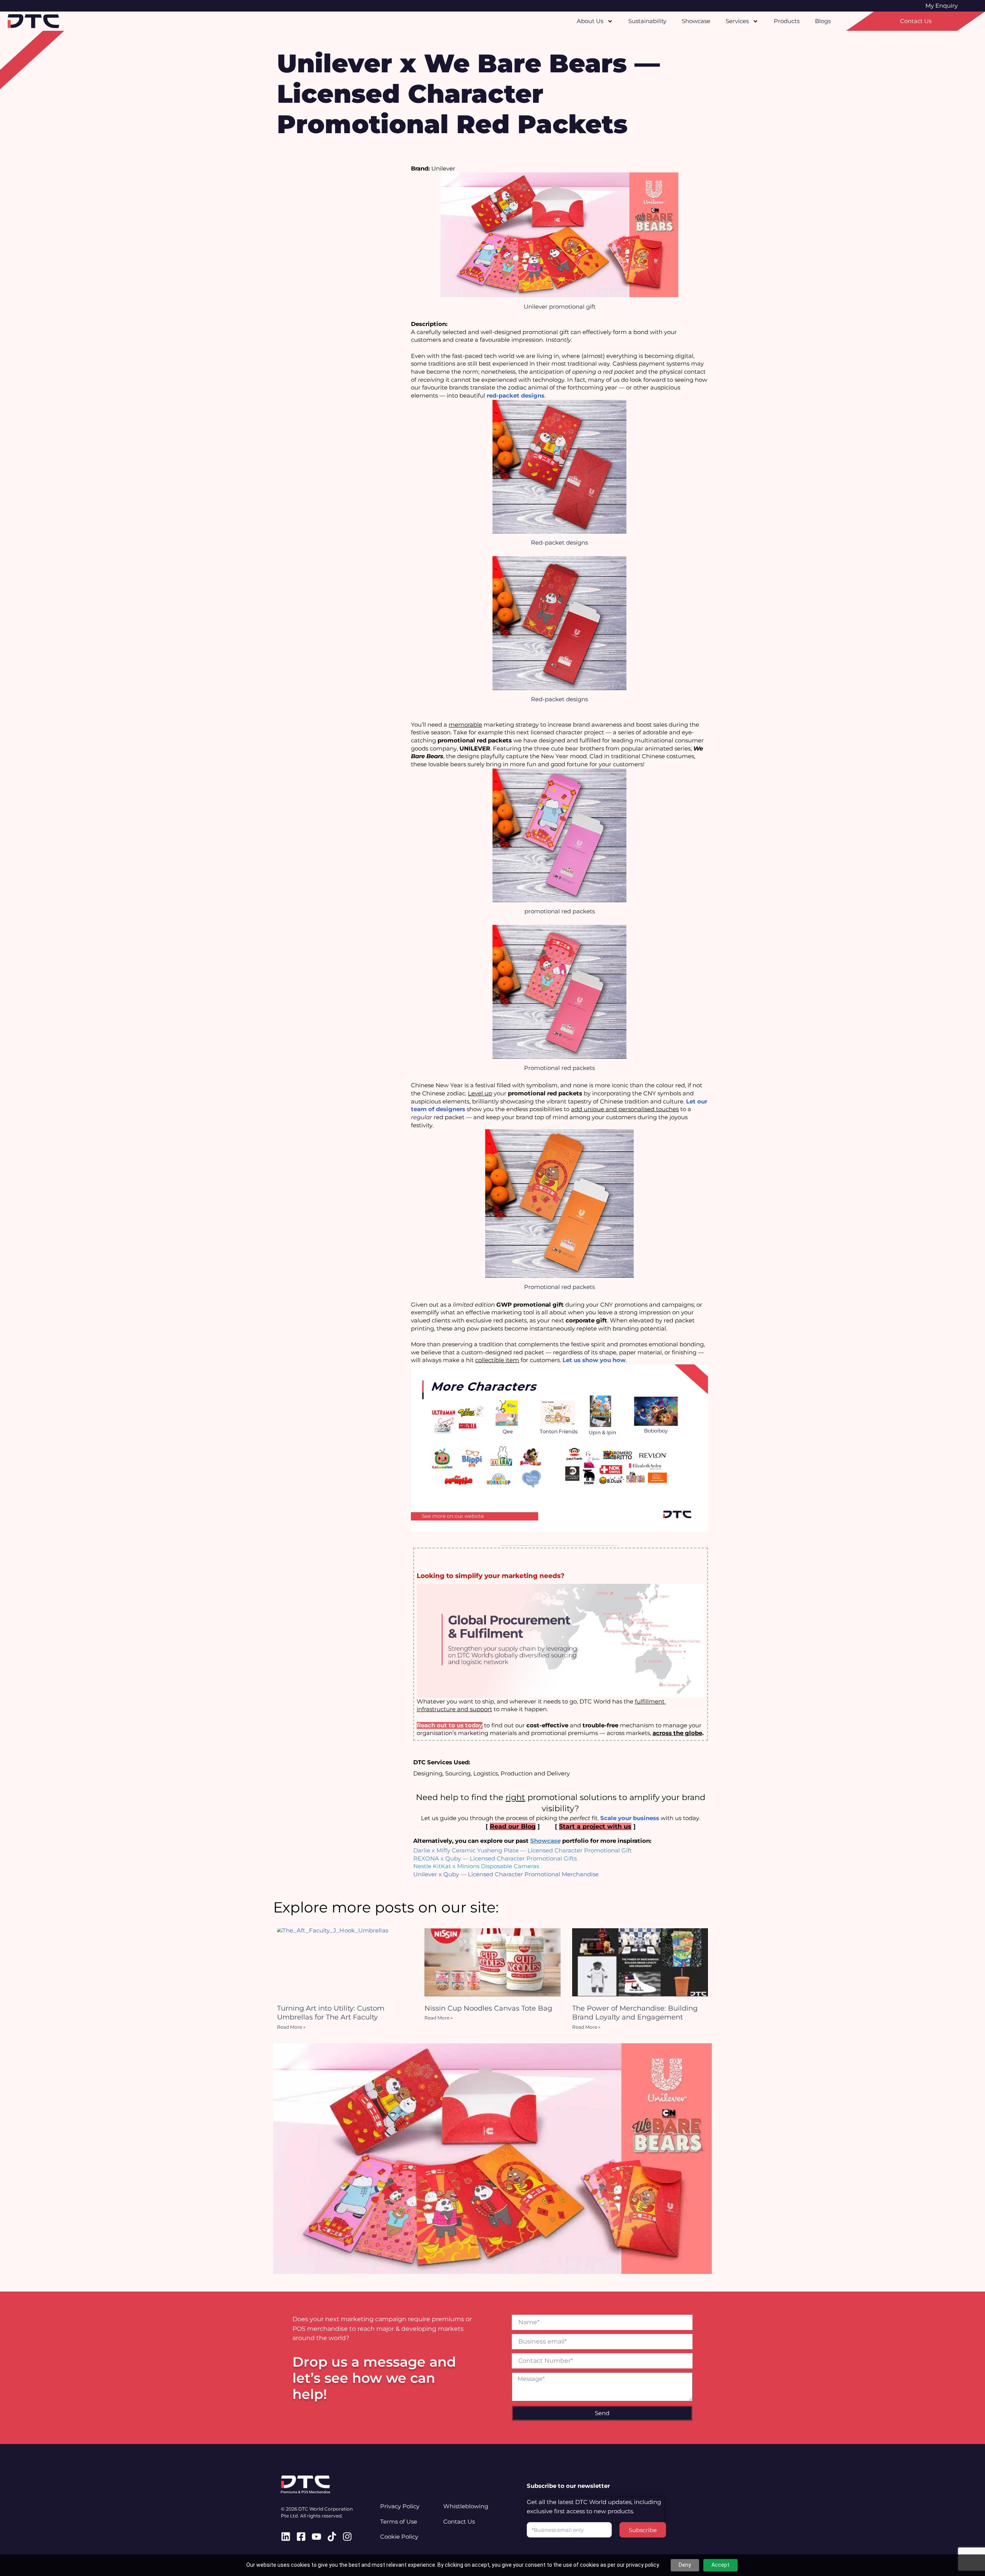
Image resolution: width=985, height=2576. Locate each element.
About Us (590, 21)
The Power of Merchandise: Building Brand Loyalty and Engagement (635, 2013)
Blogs (823, 21)
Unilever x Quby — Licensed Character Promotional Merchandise (506, 1874)
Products (787, 21)
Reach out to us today (450, 1725)
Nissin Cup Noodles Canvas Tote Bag (488, 2008)
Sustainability (647, 21)
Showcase (696, 21)
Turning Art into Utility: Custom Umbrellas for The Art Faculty (331, 2013)
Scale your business (630, 1818)
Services (737, 21)
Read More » (291, 2027)
